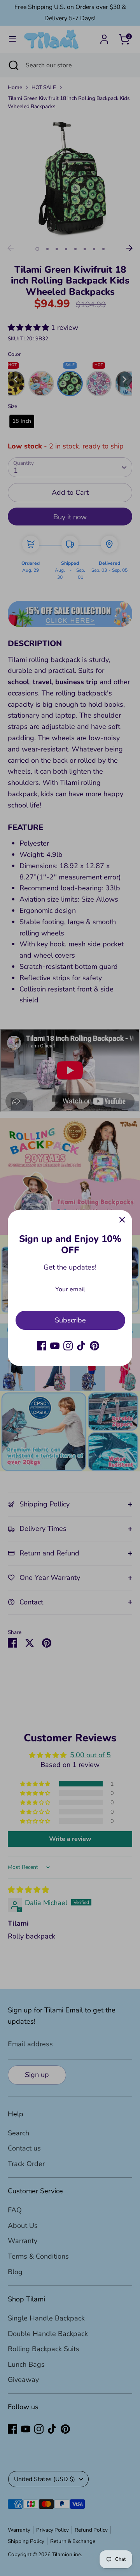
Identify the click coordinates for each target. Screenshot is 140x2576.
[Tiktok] (81, 1346)
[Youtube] (55, 1346)
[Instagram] (68, 1346)
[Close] (122, 1220)
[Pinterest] (94, 1346)
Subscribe (70, 1320)
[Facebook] (42, 1346)
